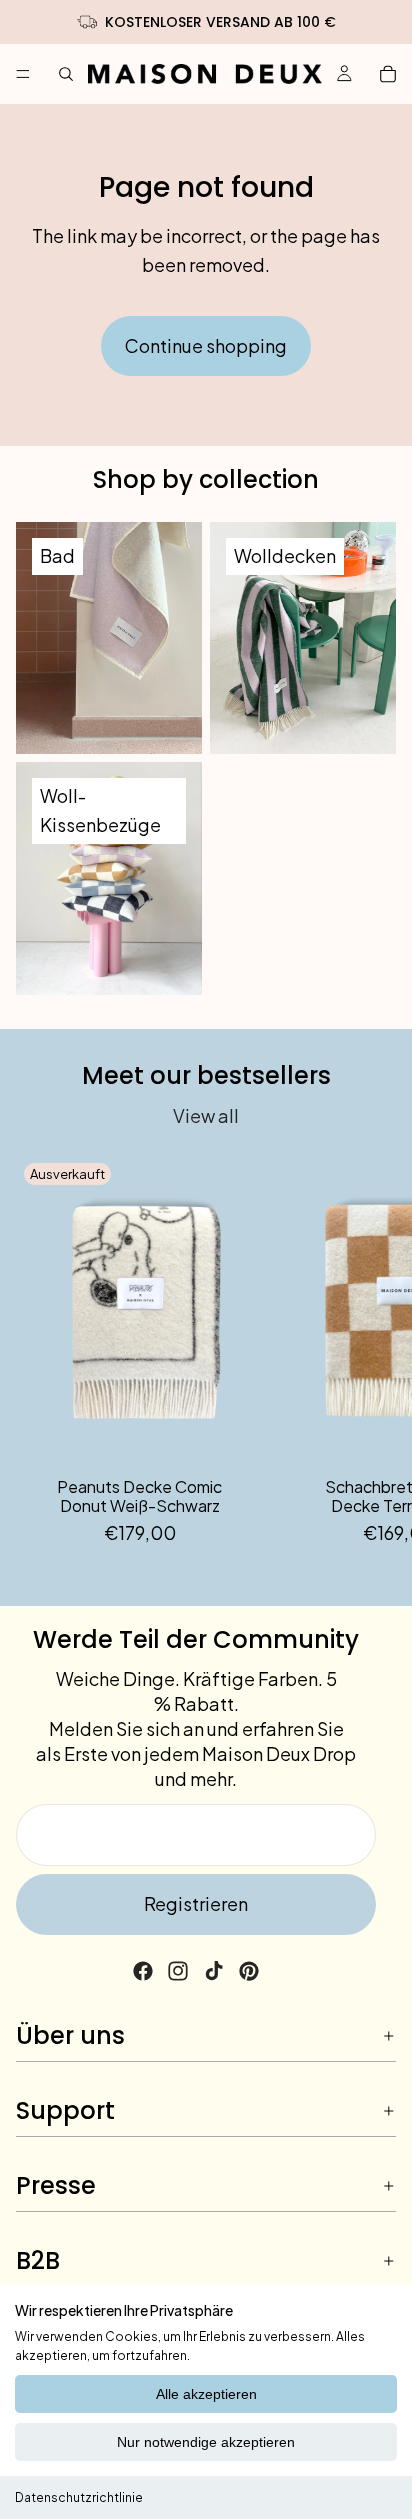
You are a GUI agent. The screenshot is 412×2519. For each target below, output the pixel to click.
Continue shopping (206, 345)
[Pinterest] (249, 1971)
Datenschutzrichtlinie (79, 2497)
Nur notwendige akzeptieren (206, 2442)
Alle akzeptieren (206, 2394)
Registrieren (196, 1903)
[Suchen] (66, 74)
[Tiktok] (214, 1971)
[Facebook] (143, 1971)
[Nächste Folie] (374, 1351)
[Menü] (23, 74)
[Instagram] (178, 1971)
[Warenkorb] (388, 74)
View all (206, 1115)
